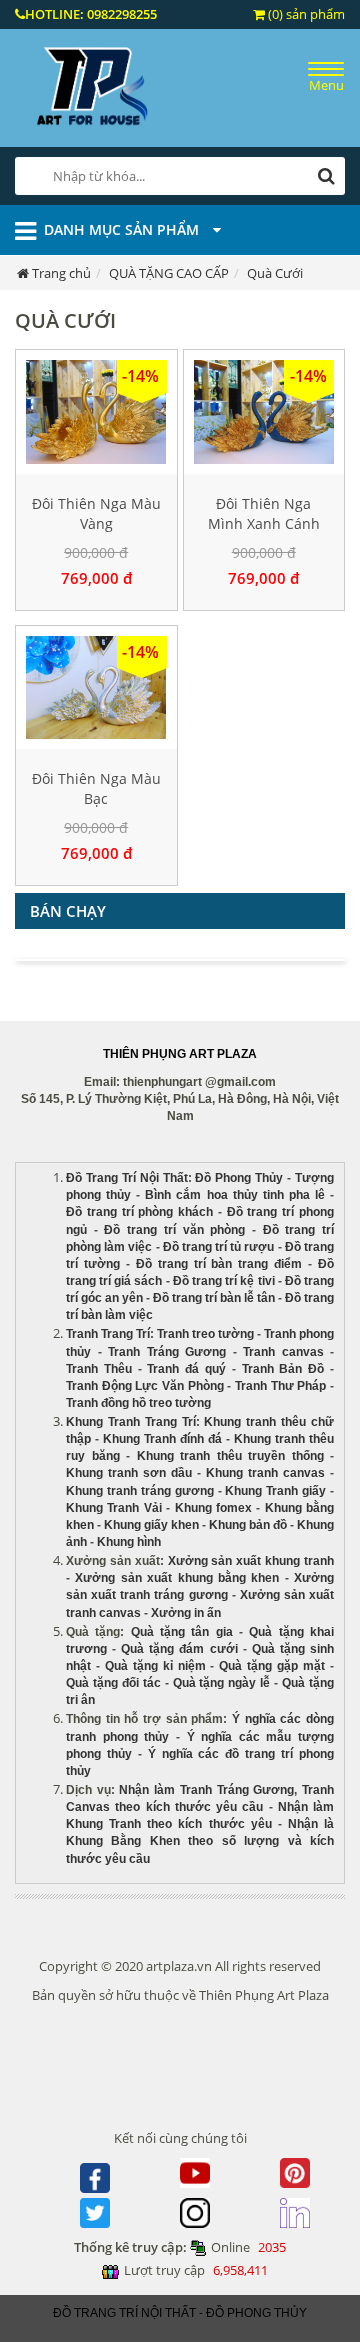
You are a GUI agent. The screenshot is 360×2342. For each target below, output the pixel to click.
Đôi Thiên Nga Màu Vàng (96, 513)
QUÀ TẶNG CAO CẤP (169, 273)
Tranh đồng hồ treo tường (138, 1403)
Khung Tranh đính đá (162, 1439)
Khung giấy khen (151, 1525)
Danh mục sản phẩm (123, 229)
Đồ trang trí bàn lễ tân (214, 1298)
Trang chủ (61, 273)
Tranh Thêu (99, 1369)
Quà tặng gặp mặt (272, 1666)
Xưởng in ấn (187, 1613)
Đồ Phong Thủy (239, 1178)
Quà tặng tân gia (182, 1632)
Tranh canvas (283, 1352)
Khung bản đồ (248, 1525)
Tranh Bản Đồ (283, 1369)
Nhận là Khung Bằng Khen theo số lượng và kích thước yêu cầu (200, 1841)
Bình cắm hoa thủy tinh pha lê (235, 1195)
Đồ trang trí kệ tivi (224, 1281)
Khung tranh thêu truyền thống (230, 1456)
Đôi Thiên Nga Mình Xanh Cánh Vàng (264, 523)
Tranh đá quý (186, 1369)
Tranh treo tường (205, 1334)
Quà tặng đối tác (113, 1683)
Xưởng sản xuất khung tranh (251, 1561)
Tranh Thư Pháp (280, 1386)
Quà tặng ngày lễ (222, 1683)
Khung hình (129, 1542)
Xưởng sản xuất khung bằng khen (177, 1578)
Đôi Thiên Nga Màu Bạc (96, 788)
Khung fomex (213, 1508)
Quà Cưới (275, 273)
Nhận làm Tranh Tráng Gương (206, 1790)
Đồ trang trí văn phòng (174, 1230)
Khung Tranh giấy (275, 1491)
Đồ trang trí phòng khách (139, 1212)
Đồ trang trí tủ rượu (219, 1247)
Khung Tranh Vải (114, 1508)
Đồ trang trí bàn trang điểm (219, 1264)
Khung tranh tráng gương (140, 1491)
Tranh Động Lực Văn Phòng (145, 1386)
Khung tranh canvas (265, 1473)
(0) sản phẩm (305, 14)
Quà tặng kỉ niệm (155, 1666)
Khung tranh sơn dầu (129, 1473)
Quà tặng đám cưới (179, 1649)
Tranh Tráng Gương (167, 1352)
